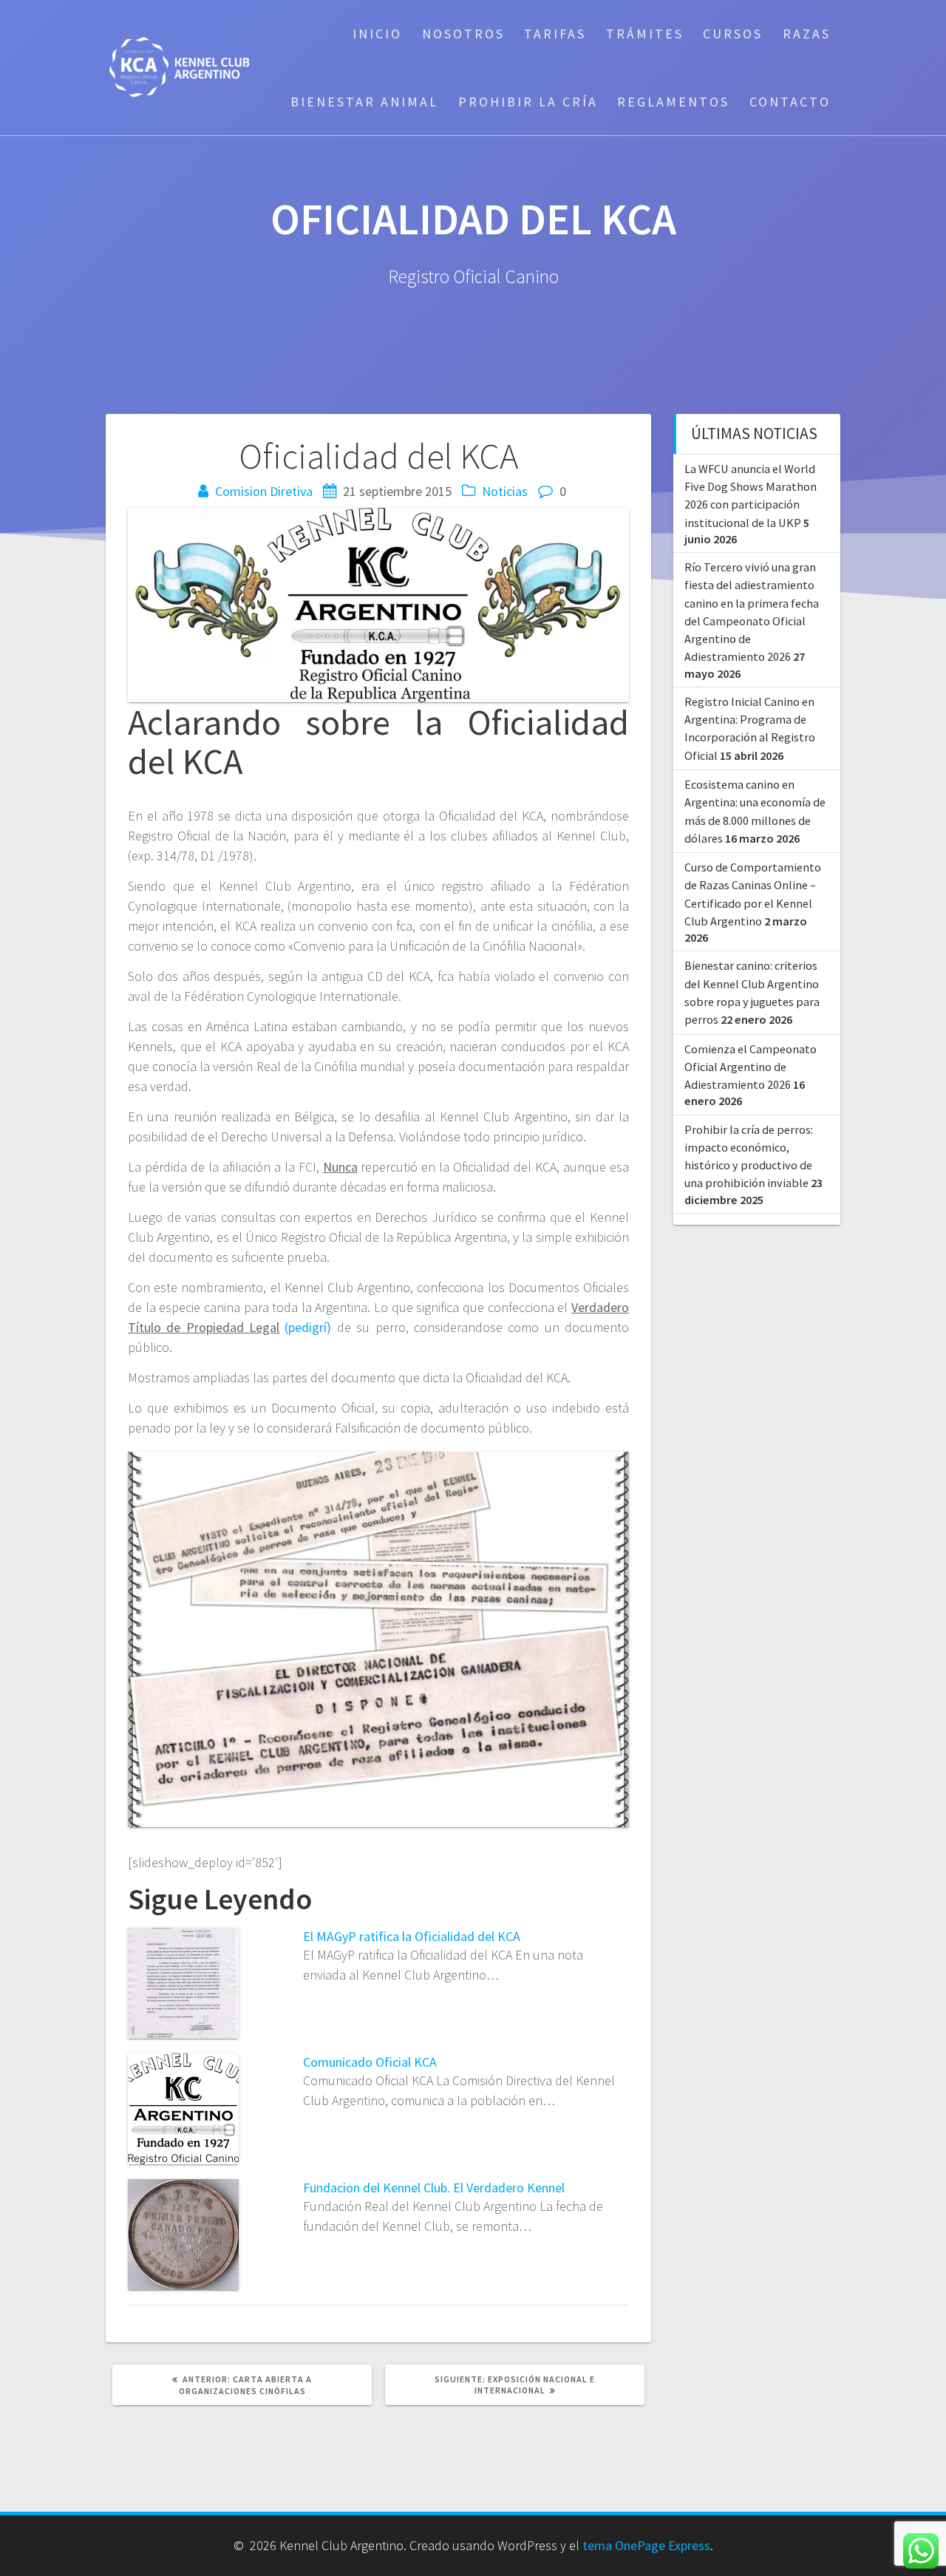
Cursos (733, 34)
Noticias (505, 491)
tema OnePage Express (646, 2545)
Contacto (790, 102)
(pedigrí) (308, 1327)
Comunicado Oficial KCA (370, 2062)
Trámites (645, 34)
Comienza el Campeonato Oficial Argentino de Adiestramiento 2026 (751, 1067)
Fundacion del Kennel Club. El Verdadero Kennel (434, 2188)
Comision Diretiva (264, 491)
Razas (807, 34)
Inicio (377, 34)
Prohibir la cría (528, 102)
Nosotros (463, 34)
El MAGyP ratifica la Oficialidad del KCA (412, 1936)
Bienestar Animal (364, 102)
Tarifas (555, 34)
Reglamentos (673, 102)
